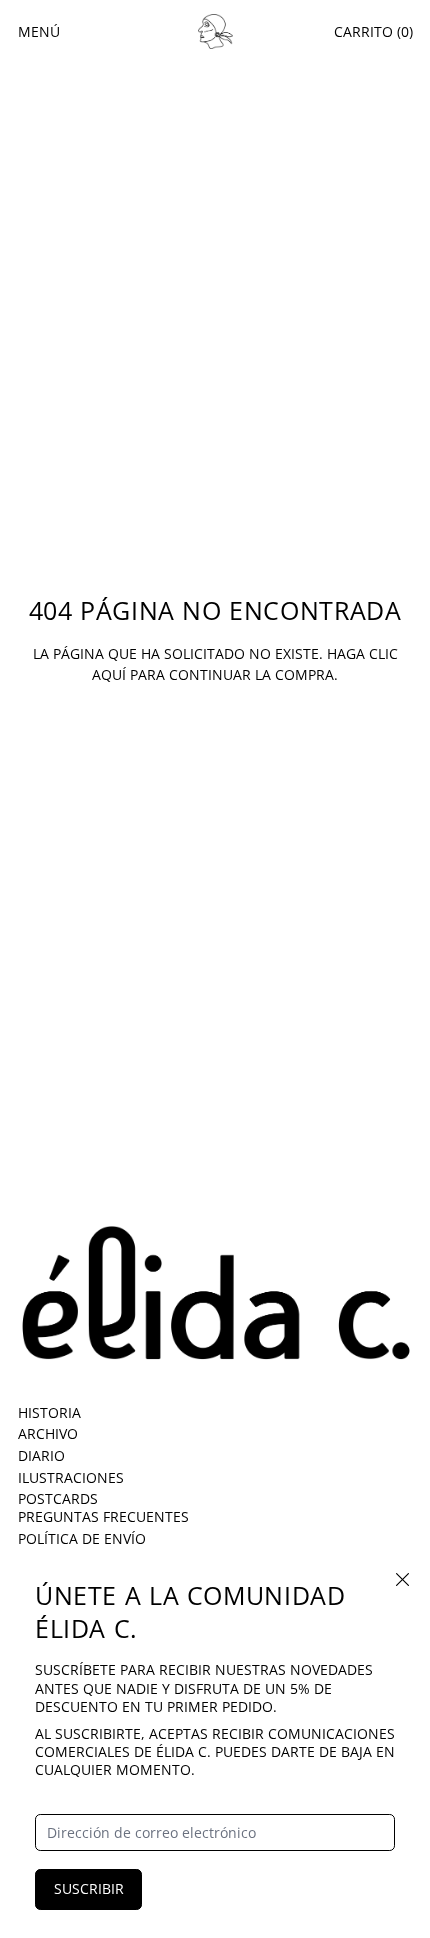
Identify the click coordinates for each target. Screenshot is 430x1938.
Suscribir (89, 1888)
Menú (39, 31)
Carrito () (373, 31)
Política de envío (82, 1538)
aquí (109, 674)
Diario (41, 1455)
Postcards (58, 1498)
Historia (49, 1412)
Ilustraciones (71, 1477)
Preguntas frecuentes (103, 1516)
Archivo (48, 1433)
